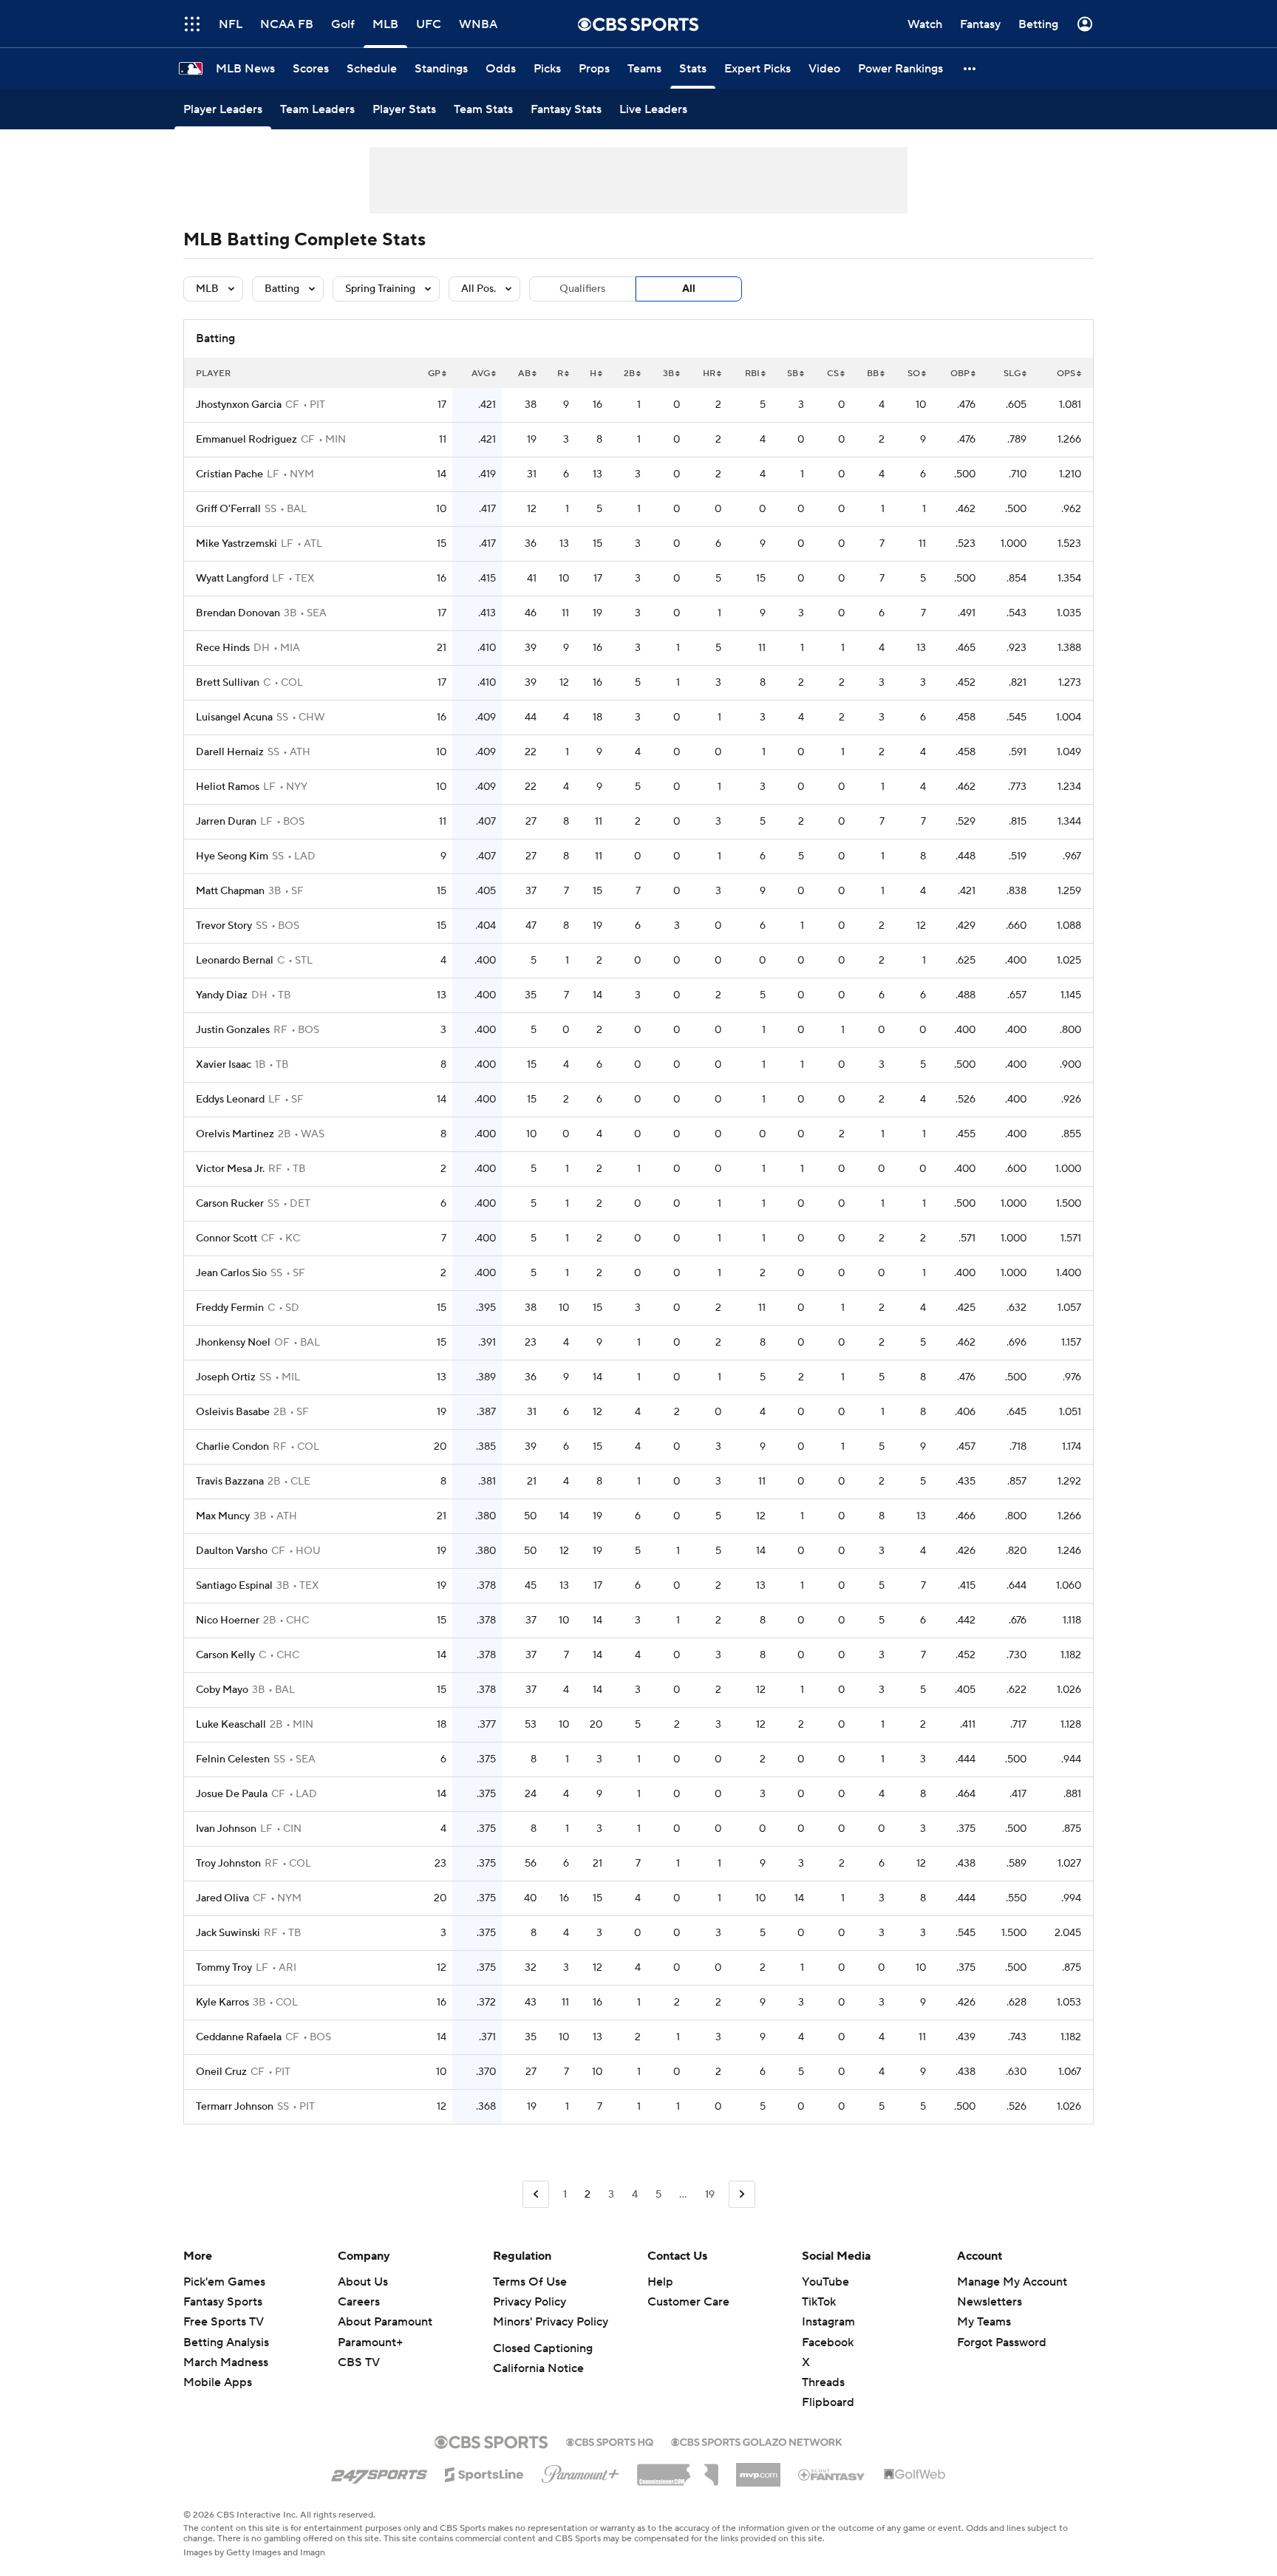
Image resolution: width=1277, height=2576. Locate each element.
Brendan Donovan (238, 613)
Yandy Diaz (222, 995)
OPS (1066, 374)
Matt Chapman (230, 891)
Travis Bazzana (230, 1482)
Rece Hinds (223, 648)
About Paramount (385, 2322)
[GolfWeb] (915, 2475)
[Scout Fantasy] (832, 2474)
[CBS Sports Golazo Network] (757, 2441)
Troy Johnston (228, 1864)
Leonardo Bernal (235, 961)
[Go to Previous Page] (536, 2194)
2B (629, 374)
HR (709, 374)
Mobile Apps (218, 2382)
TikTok (819, 2302)
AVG (481, 374)
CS (833, 374)
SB (793, 374)
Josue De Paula (232, 1794)
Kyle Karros (222, 2003)
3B (668, 374)
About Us (363, 2282)
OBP (960, 374)
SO (914, 374)
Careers (359, 2302)
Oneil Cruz (221, 2072)
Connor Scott (227, 1238)
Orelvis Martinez (235, 1134)
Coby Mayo (222, 1690)
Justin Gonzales (233, 1030)
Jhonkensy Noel (233, 1343)
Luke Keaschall (231, 1725)
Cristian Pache (229, 474)
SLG (1012, 374)
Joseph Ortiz (226, 1377)
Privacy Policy (529, 2302)
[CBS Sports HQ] (610, 2441)
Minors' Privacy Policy (551, 2322)
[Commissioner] (678, 2470)
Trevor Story (224, 926)
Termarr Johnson (235, 2107)
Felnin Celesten (233, 1759)
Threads (823, 2382)
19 (710, 2195)
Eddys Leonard (230, 1100)
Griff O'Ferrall (228, 509)
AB (524, 374)
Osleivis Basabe (233, 1412)
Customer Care (688, 2302)
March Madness (226, 2362)
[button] (970, 68)
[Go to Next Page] (742, 2194)
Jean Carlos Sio (231, 1273)
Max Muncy (223, 1516)
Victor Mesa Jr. (230, 1169)
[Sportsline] (484, 2473)
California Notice (538, 2368)
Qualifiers (582, 289)
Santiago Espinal (234, 1586)
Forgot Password (1002, 2342)
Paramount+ (370, 2342)
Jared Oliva (222, 1898)
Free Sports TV (224, 2322)
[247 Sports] (379, 2472)
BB (873, 374)
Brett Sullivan (228, 683)
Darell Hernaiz (230, 752)
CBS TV (359, 2362)
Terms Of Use (530, 2282)
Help (660, 2282)
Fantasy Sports (223, 2302)
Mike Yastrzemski (236, 544)
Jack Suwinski (228, 1933)
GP (434, 374)
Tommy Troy (224, 1968)
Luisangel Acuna (234, 718)
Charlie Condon (232, 1447)
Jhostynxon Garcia (239, 405)
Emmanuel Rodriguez (246, 440)
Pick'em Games (224, 2282)
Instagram (828, 2322)
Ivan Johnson (226, 1829)
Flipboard (828, 2402)
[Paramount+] (580, 2471)
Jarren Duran (226, 822)
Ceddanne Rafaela (239, 2037)
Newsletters (990, 2302)
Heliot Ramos (228, 787)
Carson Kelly (225, 1655)
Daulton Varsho (232, 1551)
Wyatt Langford (232, 579)
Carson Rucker (230, 1204)
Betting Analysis (226, 2342)
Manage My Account (1012, 2282)
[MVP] (758, 2469)
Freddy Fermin (230, 1308)
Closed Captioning (543, 2348)
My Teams (984, 2322)
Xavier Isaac (224, 1065)
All (689, 289)
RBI (752, 374)
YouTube (825, 2282)
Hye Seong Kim (232, 856)
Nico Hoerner (228, 1621)
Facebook (828, 2342)
